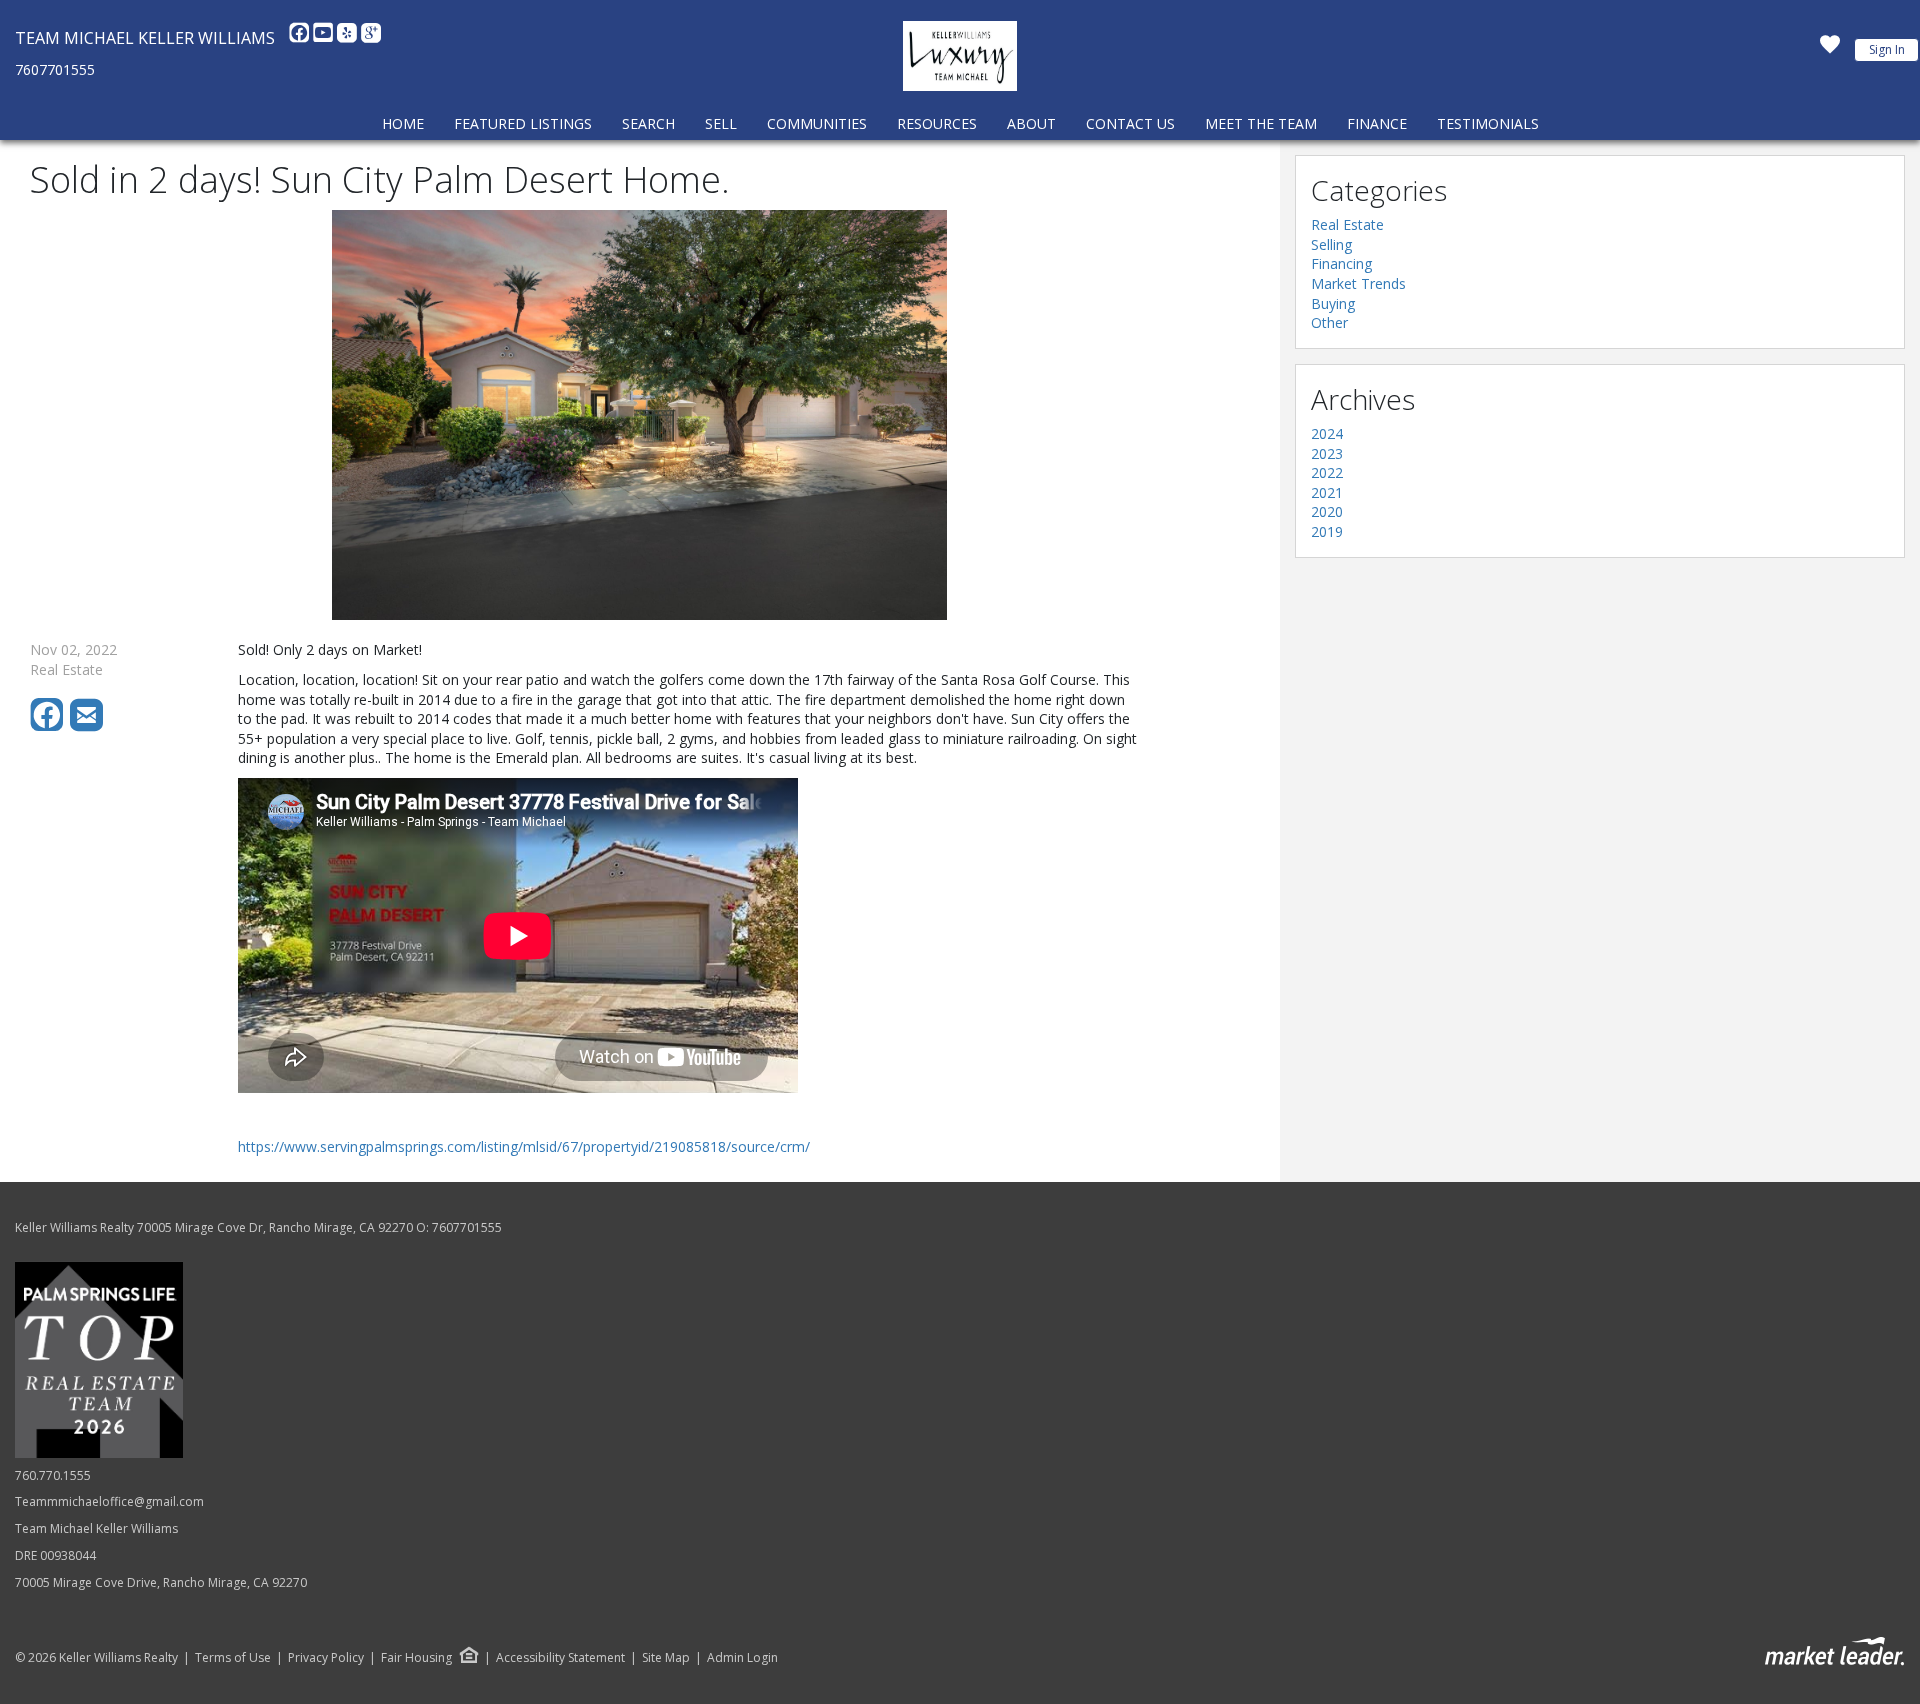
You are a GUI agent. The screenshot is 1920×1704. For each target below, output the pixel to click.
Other (1329, 322)
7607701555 (55, 69)
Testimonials (1488, 123)
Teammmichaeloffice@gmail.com (109, 1501)
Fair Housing (416, 1657)
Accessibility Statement (560, 1658)
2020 (1327, 511)
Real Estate (1347, 224)
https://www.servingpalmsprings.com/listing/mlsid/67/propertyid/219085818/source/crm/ (524, 1146)
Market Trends (1358, 283)
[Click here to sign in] (1830, 50)
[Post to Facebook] (50, 726)
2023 (1327, 453)
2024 (1327, 433)
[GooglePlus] (371, 38)
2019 (1327, 531)
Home (403, 123)
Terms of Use (233, 1658)
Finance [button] (1377, 123)
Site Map (666, 1658)
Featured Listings (523, 123)
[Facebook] (301, 38)
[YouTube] (325, 38)
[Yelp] (349, 38)
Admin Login (742, 1658)
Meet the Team (1261, 123)
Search (648, 123)
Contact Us (1130, 123)
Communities (817, 123)
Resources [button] (937, 123)
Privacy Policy (326, 1658)
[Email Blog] (88, 726)
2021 (1327, 492)
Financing (1341, 263)
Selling (1331, 244)
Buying (1333, 303)
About (1031, 123)
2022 (1327, 472)
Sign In (1887, 49)
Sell (721, 123)
